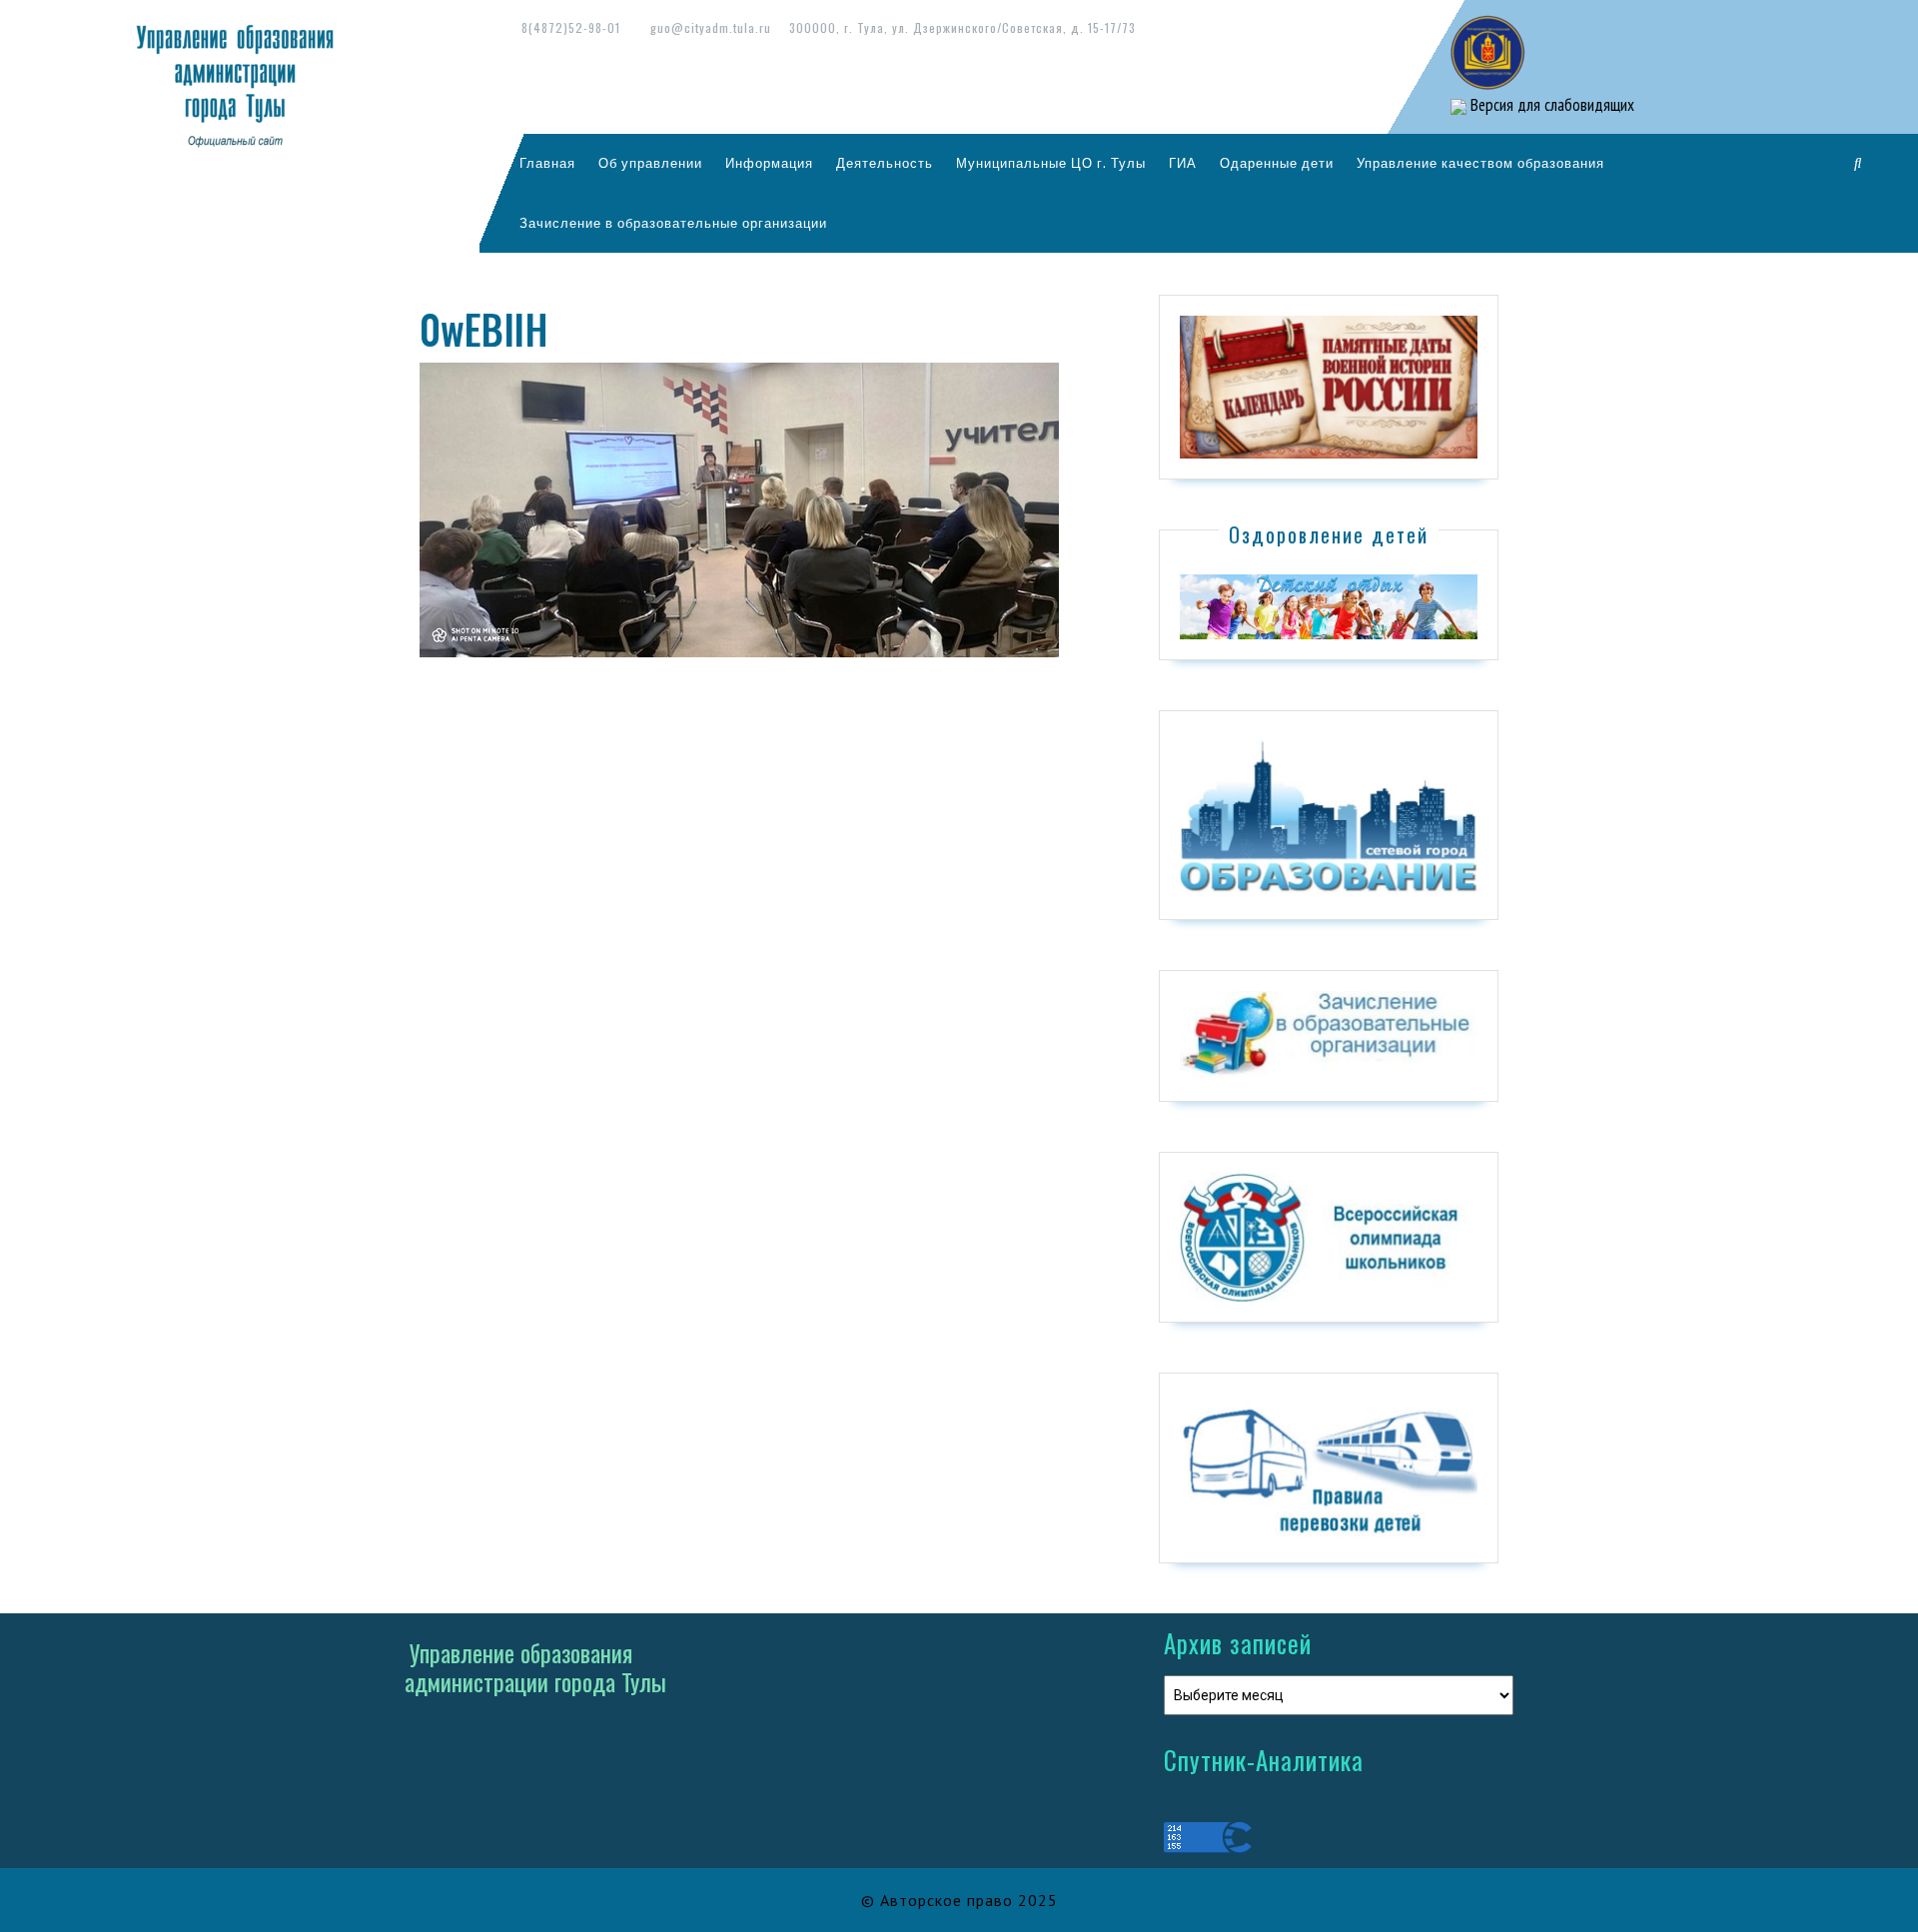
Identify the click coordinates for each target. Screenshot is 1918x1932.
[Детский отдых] (1329, 605)
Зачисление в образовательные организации (673, 223)
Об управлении (650, 163)
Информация (769, 163)
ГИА (1183, 163)
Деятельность (885, 163)
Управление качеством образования (1480, 163)
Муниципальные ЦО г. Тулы (1051, 163)
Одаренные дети (1277, 163)
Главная (547, 163)
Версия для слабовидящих (1550, 105)
